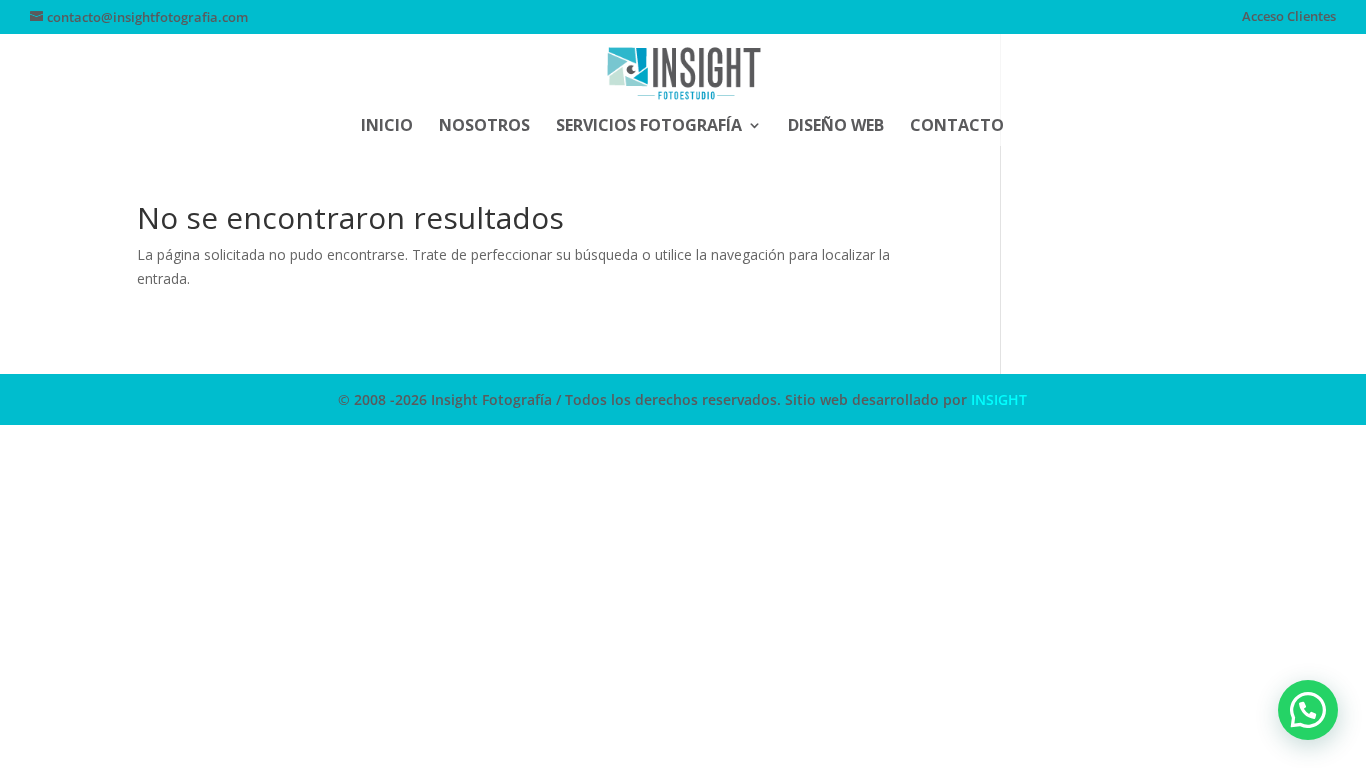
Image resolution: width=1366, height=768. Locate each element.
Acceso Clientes (1289, 17)
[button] (1308, 710)
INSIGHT (999, 399)
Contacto (957, 127)
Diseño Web (836, 127)
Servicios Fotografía (649, 127)
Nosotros (484, 127)
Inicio (387, 127)
